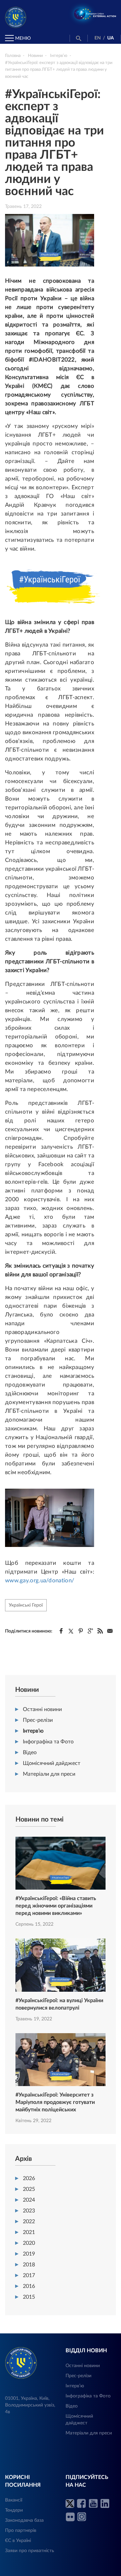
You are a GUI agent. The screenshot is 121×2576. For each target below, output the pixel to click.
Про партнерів (21, 2531)
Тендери (14, 2510)
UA (111, 38)
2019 (29, 2254)
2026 (29, 2178)
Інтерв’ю (33, 1731)
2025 (29, 2189)
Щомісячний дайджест (52, 1763)
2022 (29, 2222)
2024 (29, 2200)
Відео (30, 1752)
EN (98, 38)
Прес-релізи (38, 1720)
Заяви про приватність (30, 2551)
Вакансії (14, 2500)
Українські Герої (26, 1605)
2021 (29, 2232)
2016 (29, 2286)
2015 (29, 2297)
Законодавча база (24, 2520)
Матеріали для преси (49, 1774)
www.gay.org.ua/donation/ (40, 1580)
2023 (29, 2211)
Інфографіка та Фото (48, 1742)
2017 (29, 2275)
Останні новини (42, 1709)
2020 (29, 2243)
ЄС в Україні (18, 2541)
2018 (29, 2265)
